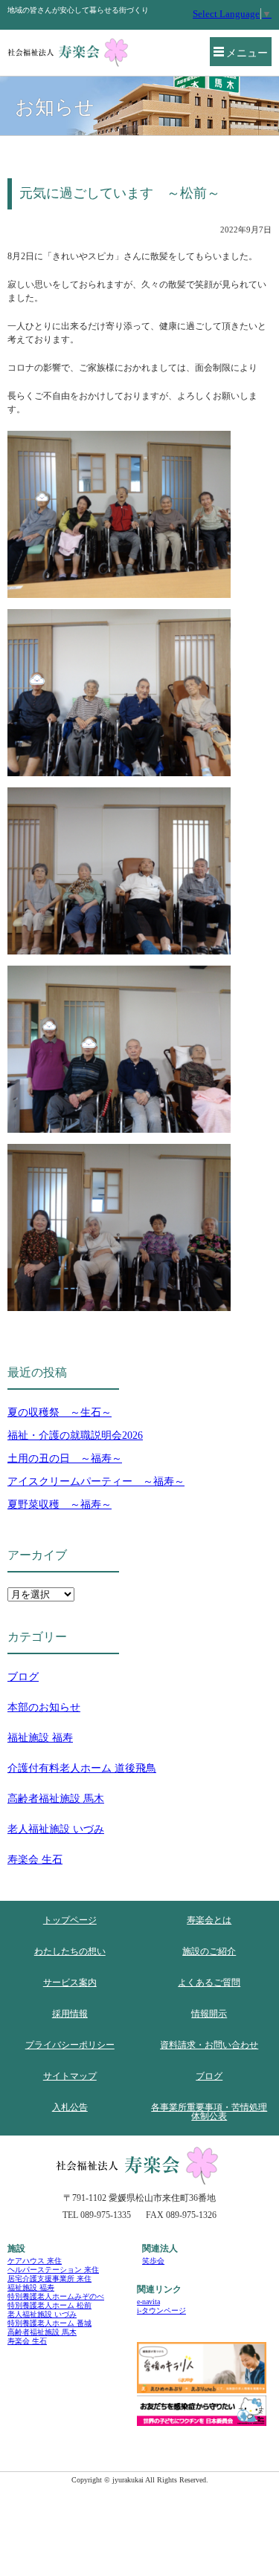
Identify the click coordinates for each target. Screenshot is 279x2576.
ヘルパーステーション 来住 (53, 2270)
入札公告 (70, 2107)
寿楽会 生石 (35, 1860)
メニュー (247, 53)
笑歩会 (153, 2261)
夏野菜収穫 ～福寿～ (60, 1505)
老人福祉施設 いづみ (56, 1829)
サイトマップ (70, 2076)
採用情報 (70, 2014)
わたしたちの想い (70, 1951)
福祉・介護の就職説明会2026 (75, 1435)
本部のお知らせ (44, 1707)
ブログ (23, 1677)
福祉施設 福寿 (40, 1738)
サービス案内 (70, 1983)
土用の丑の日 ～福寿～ (65, 1458)
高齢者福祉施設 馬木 (56, 1799)
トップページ (70, 1920)
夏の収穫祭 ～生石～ (60, 1412)
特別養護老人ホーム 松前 (49, 2305)
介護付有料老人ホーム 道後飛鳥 (82, 1768)
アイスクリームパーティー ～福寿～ (96, 1481)
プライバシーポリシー (70, 2045)
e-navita (148, 2302)
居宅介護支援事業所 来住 (49, 2279)
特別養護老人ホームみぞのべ (56, 2296)
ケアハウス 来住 (35, 2261)
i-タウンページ (161, 2310)
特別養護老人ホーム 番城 (49, 2323)
